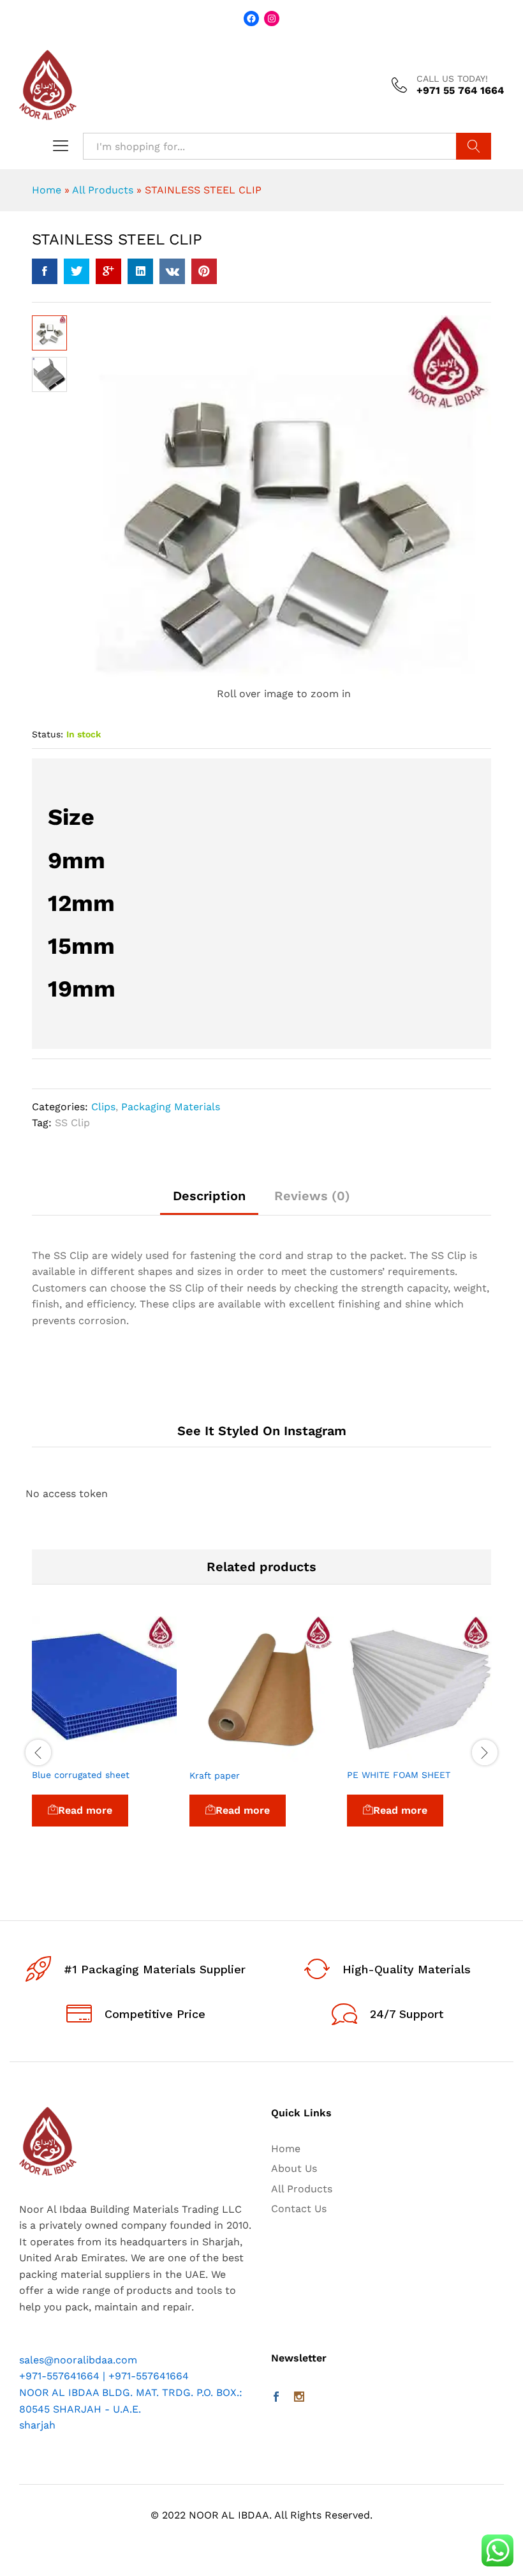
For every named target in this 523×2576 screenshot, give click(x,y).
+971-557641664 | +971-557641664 (104, 2376)
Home (47, 190)
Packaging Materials (171, 1107)
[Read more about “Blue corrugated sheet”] (75, 1754)
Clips (103, 1107)
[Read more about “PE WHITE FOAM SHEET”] (390, 1754)
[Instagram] (299, 2398)
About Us (294, 2168)
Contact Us (299, 2209)
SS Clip (72, 1123)
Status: (48, 734)
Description (209, 1196)
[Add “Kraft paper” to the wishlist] (291, 1754)
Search (474, 146)
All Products (103, 190)
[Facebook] (276, 2398)
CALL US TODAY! (452, 79)
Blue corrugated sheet (81, 1775)
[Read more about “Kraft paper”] (233, 1754)
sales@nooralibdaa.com (78, 2360)
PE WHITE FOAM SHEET (399, 1775)
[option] (104, 1739)
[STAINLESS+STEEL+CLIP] (77, 271)
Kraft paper (215, 1775)
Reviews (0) (312, 1196)
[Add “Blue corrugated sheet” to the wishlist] (134, 1754)
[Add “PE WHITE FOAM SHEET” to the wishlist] (449, 1754)
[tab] (209, 1202)
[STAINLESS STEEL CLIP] (45, 271)
